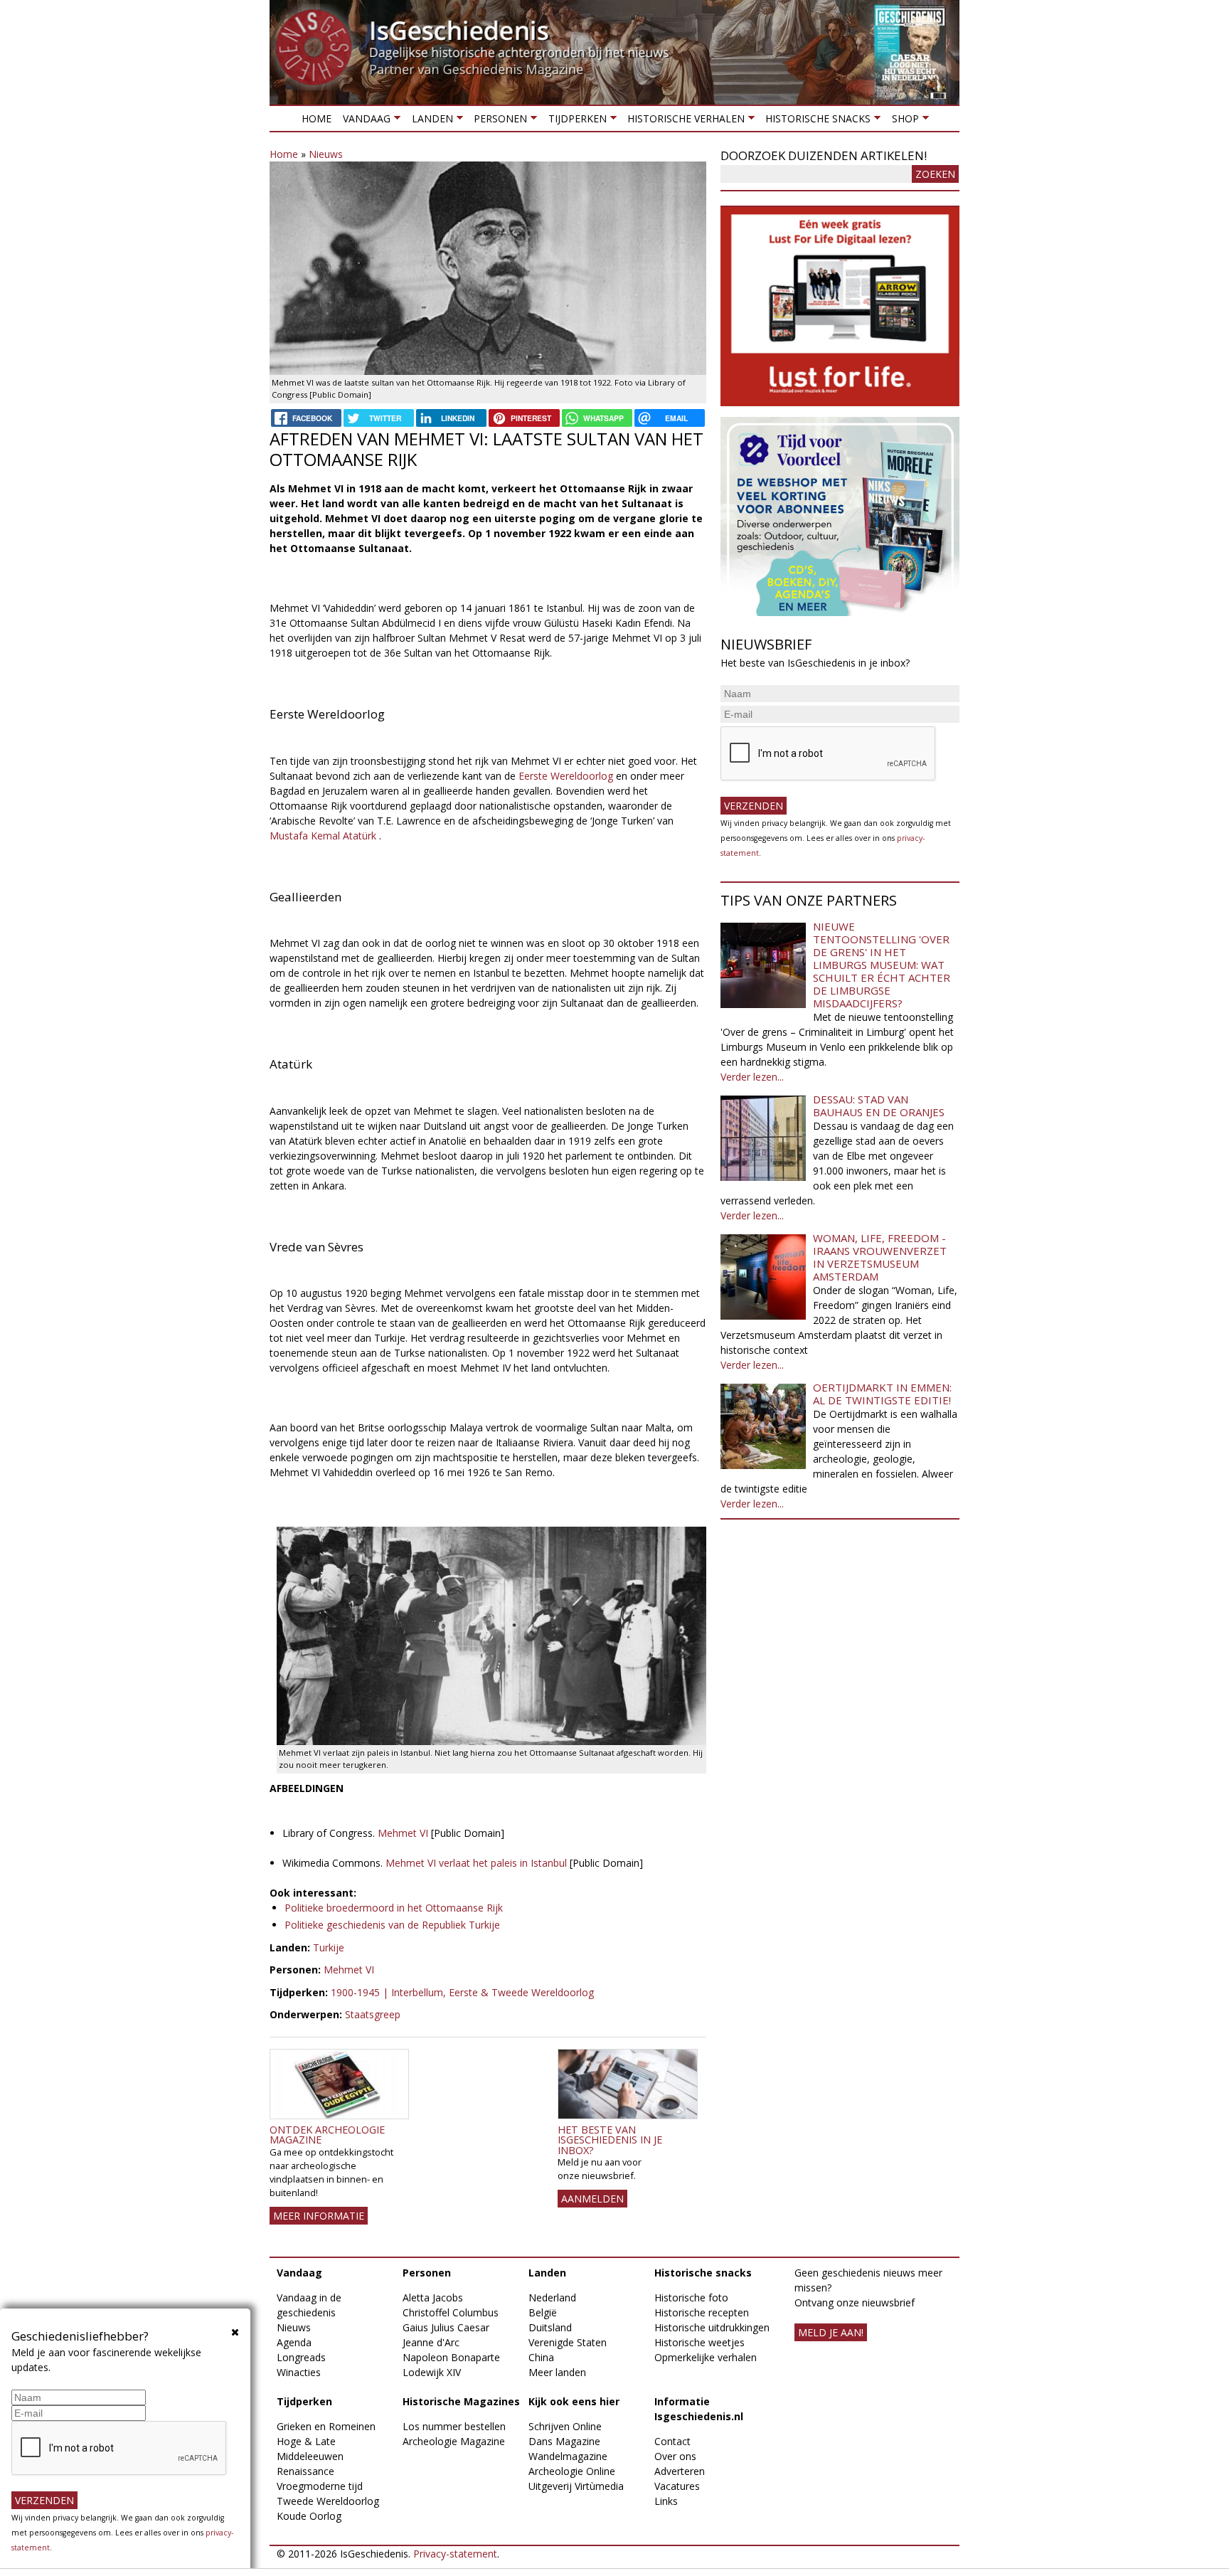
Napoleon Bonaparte (451, 2357)
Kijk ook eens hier (574, 2401)
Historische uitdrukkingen (712, 2327)
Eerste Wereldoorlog (566, 776)
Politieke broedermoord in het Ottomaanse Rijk (394, 1908)
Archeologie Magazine (454, 2441)
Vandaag (364, 121)
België (543, 2312)
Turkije (329, 1947)
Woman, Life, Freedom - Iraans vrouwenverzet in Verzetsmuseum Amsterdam (880, 1257)
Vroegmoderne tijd (320, 2486)
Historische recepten (702, 2312)
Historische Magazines (461, 2401)
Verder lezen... (752, 1077)
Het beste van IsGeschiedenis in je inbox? (610, 2140)
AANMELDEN (592, 2199)
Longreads (301, 2357)
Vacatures (677, 2486)
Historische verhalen (683, 121)
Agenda (294, 2342)
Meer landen (557, 2372)
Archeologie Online (572, 2471)
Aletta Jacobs (433, 2297)
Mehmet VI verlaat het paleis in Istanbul (476, 1863)
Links (666, 2501)
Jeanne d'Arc (431, 2342)
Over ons (675, 2456)
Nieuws (326, 154)
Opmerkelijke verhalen (706, 2357)
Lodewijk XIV (432, 2372)
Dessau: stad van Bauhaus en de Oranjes (879, 1106)
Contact (672, 2441)
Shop (902, 121)
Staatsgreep (373, 2014)
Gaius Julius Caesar (446, 2327)
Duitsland (550, 2327)
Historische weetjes (699, 2342)
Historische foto (691, 2297)
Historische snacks (815, 121)
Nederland (552, 2297)
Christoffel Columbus (451, 2312)
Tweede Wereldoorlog (328, 2501)
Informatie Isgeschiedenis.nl (699, 2409)
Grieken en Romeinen (326, 2426)
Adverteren (680, 2471)
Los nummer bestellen (454, 2426)
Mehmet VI (403, 1833)
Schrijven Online (565, 2426)
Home (316, 118)
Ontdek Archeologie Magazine (327, 2135)
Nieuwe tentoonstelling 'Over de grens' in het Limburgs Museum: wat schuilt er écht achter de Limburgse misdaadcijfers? (882, 965)
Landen (429, 121)
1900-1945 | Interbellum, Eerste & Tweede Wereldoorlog (462, 1992)
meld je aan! (831, 2332)
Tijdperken (574, 121)
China (541, 2357)
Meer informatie (319, 2216)
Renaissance (305, 2471)
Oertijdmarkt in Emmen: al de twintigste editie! (882, 1394)
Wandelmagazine (568, 2456)
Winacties (299, 2372)
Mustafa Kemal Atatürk (323, 836)
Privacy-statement (455, 2554)
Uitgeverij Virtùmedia (576, 2486)
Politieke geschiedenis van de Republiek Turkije (392, 1925)
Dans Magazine (564, 2441)
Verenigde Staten (568, 2342)
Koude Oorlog (309, 2516)
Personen (498, 121)
